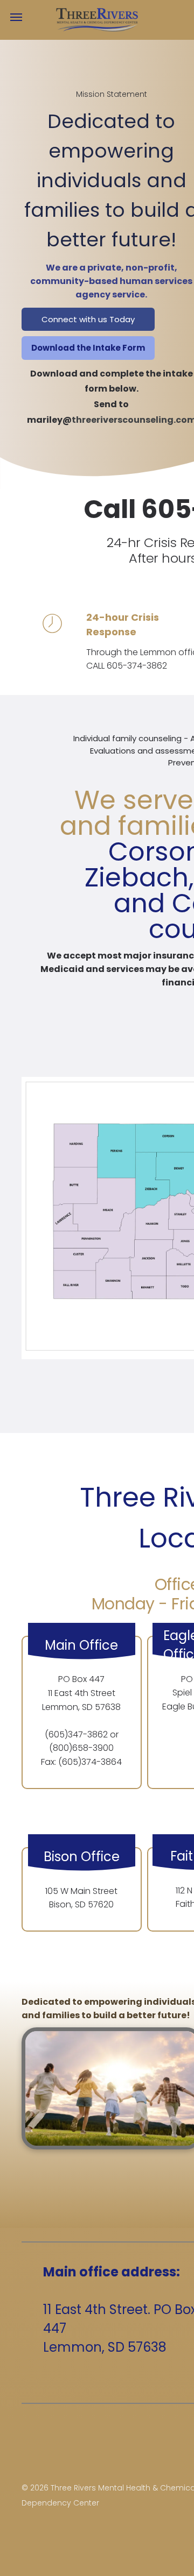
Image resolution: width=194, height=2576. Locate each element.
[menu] (16, 17)
